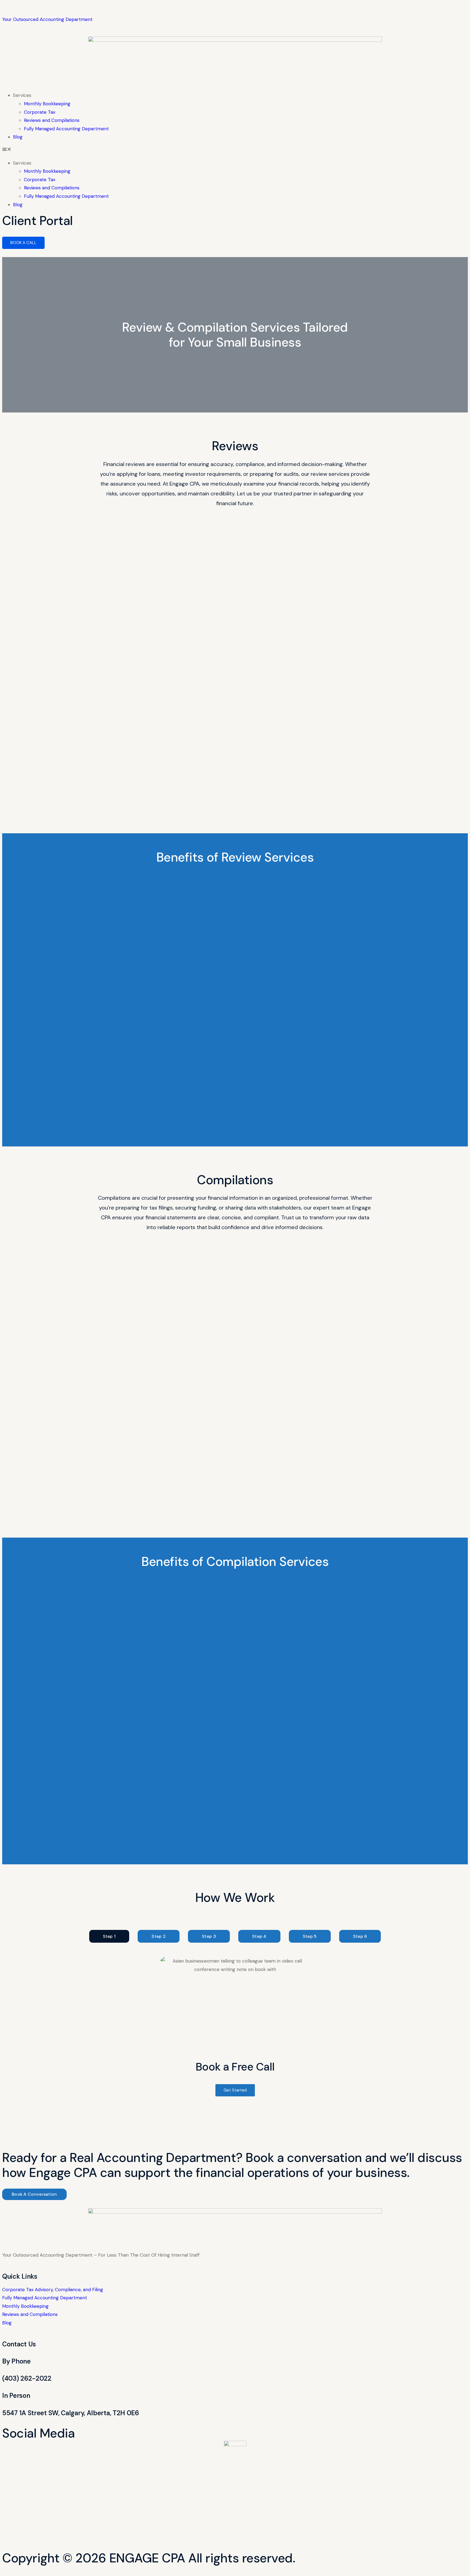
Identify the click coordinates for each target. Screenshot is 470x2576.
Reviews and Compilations (52, 120)
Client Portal (38, 221)
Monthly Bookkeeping (47, 104)
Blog (18, 137)
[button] (235, 150)
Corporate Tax (40, 112)
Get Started (235, 2090)
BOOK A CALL (23, 243)
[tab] (109, 1936)
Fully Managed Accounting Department (66, 129)
